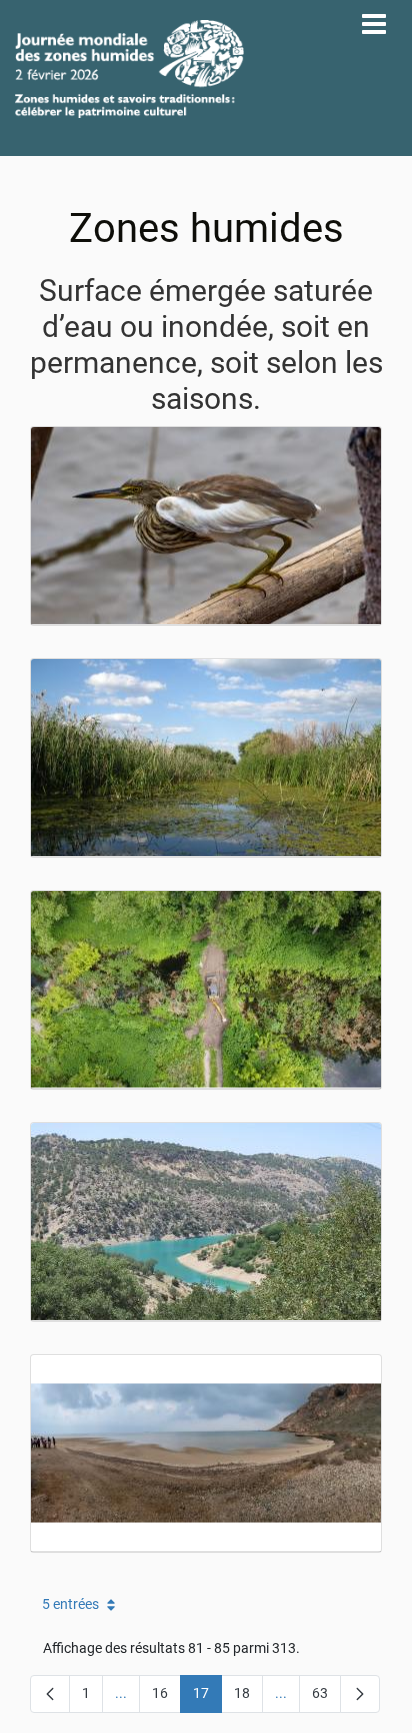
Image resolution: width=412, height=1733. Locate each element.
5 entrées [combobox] (70, 1604)
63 (326, 1697)
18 (248, 1697)
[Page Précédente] (50, 1694)
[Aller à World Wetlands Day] (129, 69)
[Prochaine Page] (360, 1694)
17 (207, 1697)
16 (166, 1697)
